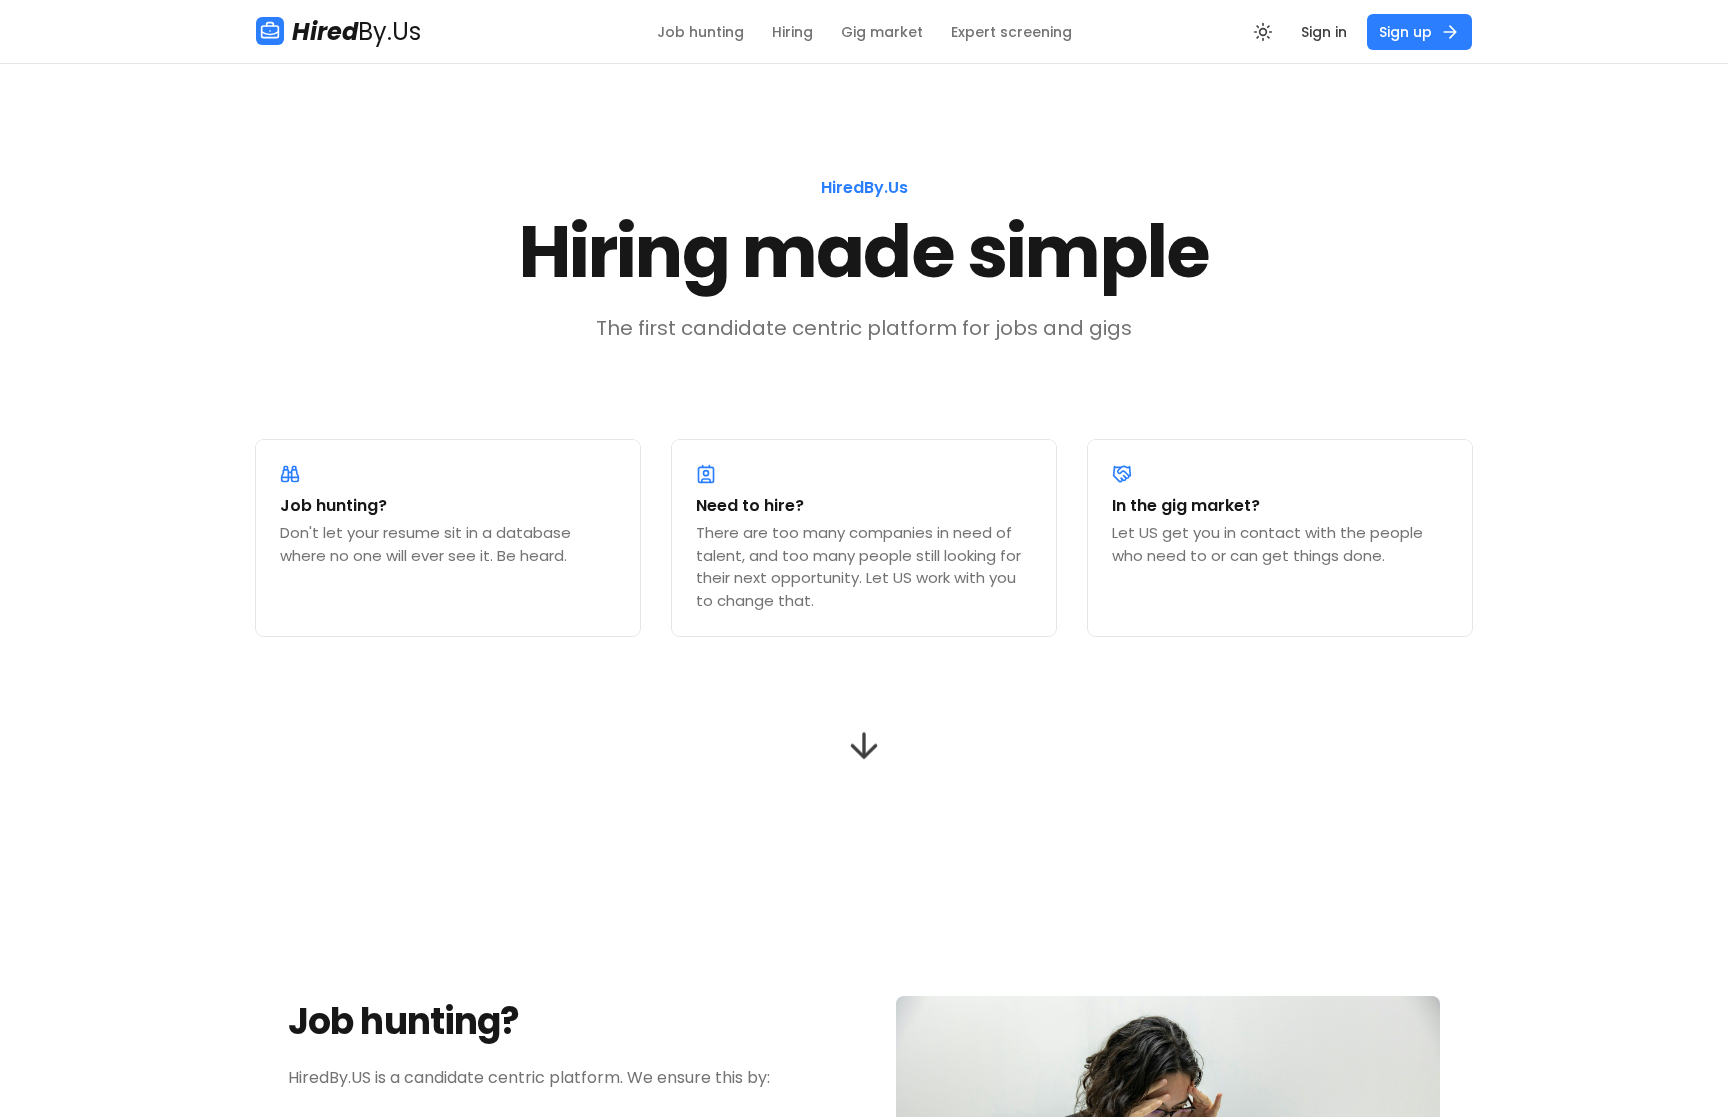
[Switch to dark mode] (1263, 32)
